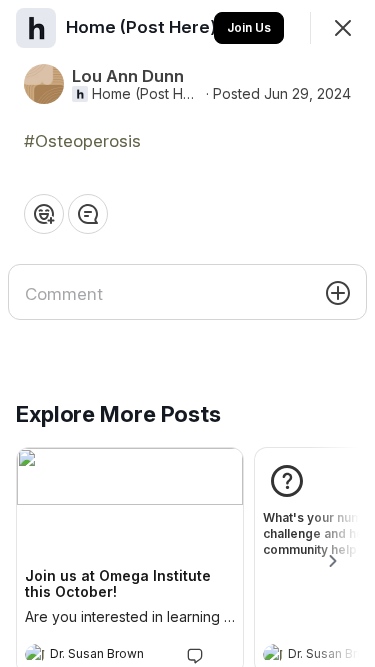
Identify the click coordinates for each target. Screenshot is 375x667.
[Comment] (88, 214)
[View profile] (35, 654)
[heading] (110, 656)
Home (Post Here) (147, 94)
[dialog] (187, 333)
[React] (44, 214)
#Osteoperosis (82, 141)
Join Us (249, 27)
